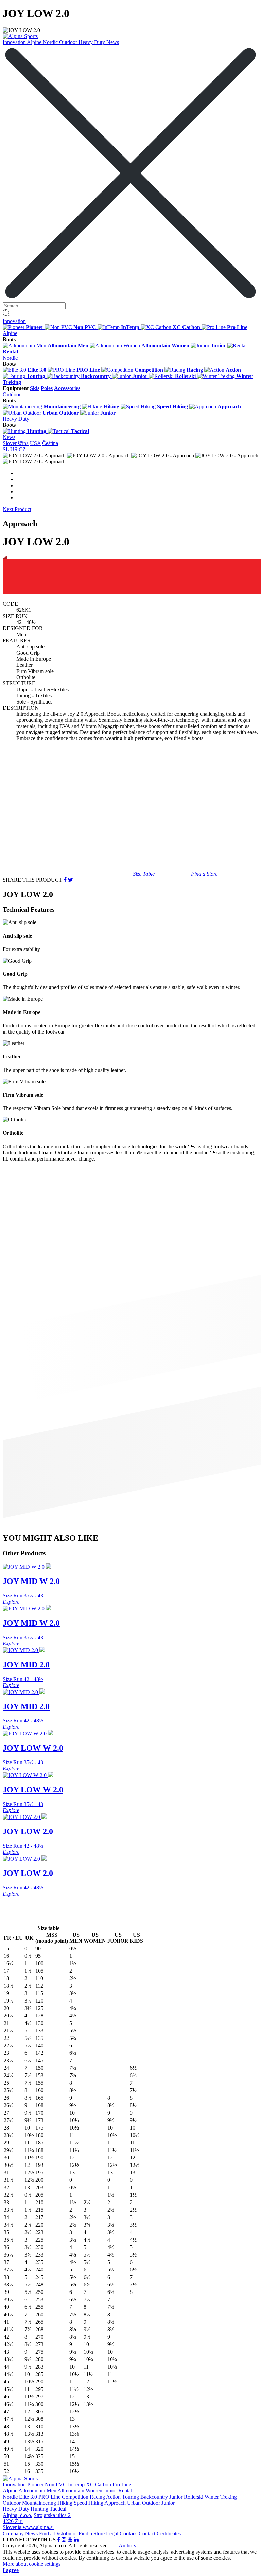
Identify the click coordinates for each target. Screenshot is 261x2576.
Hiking (65, 2503)
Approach (115, 2503)
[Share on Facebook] (65, 880)
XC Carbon (99, 2484)
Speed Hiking (89, 2503)
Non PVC (56, 2484)
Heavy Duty (92, 42)
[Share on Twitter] (71, 880)
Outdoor (69, 42)
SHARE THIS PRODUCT (32, 880)
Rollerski (194, 2497)
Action (113, 2497)
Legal (112, 2533)
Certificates (169, 2533)
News (113, 42)
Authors (127, 2546)
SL (6, 449)
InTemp (76, 2484)
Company (13, 2533)
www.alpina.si (38, 2527)
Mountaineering (40, 2503)
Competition (75, 2497)
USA (35, 443)
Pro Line (122, 2484)
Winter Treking (221, 2497)
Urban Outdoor (144, 2503)
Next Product (17, 509)
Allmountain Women (80, 2491)
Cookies (128, 2533)
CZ (22, 449)
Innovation (15, 42)
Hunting (39, 2509)
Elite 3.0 (28, 2497)
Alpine (35, 42)
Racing (97, 2497)
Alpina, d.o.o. (18, 2515)
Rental (125, 2491)
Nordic (51, 42)
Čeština (50, 443)
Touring (130, 2497)
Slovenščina (16, 443)
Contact (147, 2533)
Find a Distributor (58, 2533)
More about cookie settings (32, 2564)
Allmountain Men (37, 2491)
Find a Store (92, 2533)
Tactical (58, 2509)
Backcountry (154, 2497)
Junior (110, 2491)
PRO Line (49, 2497)
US (14, 449)
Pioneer (35, 2484)
